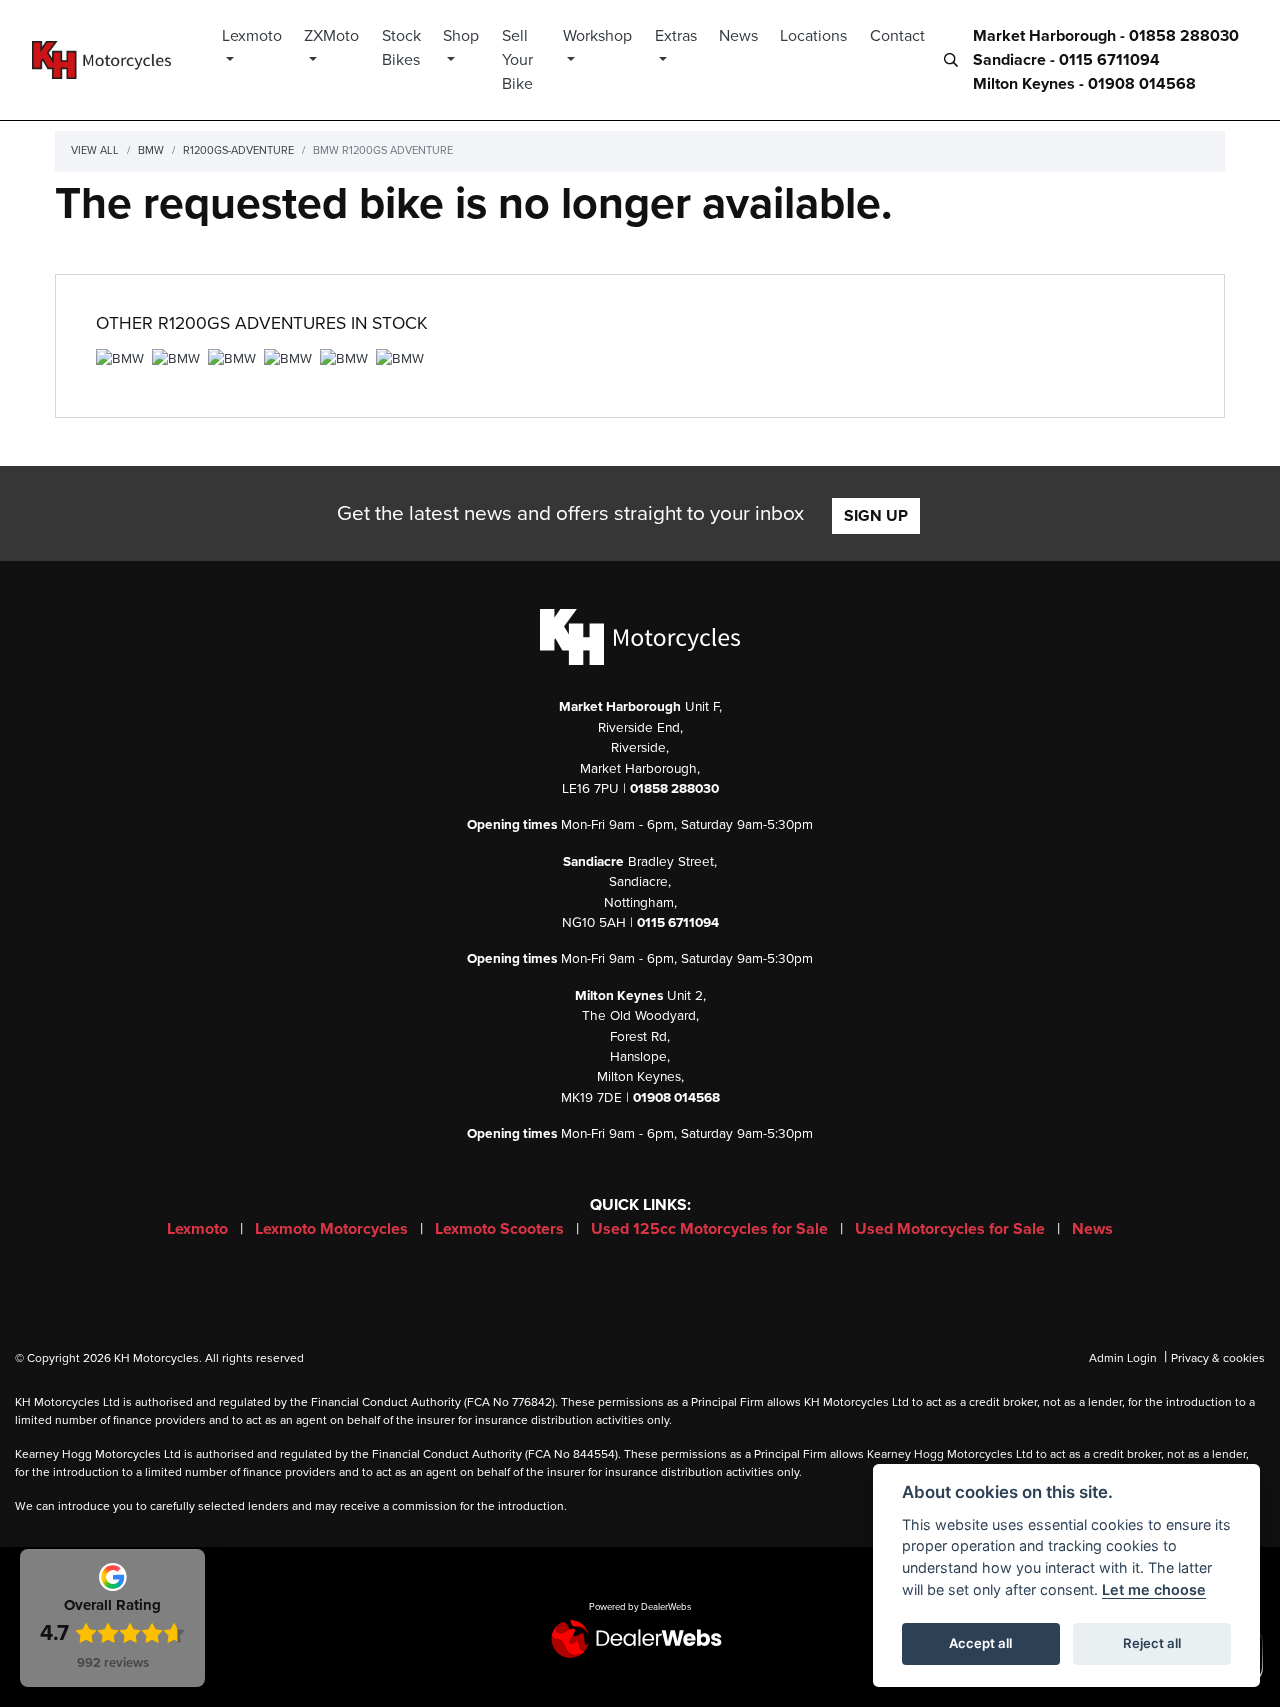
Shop (461, 36)
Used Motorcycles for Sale (952, 1229)
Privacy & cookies (1218, 1358)
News (738, 36)
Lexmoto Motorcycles (333, 1229)
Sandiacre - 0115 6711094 (1066, 60)
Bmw (151, 150)
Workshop (597, 36)
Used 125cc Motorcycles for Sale (711, 1229)
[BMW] (120, 362)
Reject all (1152, 1643)
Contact (897, 36)
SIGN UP (876, 516)
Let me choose (1154, 1589)
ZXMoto (331, 36)
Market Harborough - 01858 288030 (1106, 36)
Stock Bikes (401, 48)
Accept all (980, 1643)
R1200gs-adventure (238, 150)
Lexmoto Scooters (501, 1229)
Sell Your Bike (517, 60)
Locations (813, 36)
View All (95, 150)
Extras (676, 36)
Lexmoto (252, 36)
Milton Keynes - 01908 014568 (1084, 84)
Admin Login (1123, 1358)
